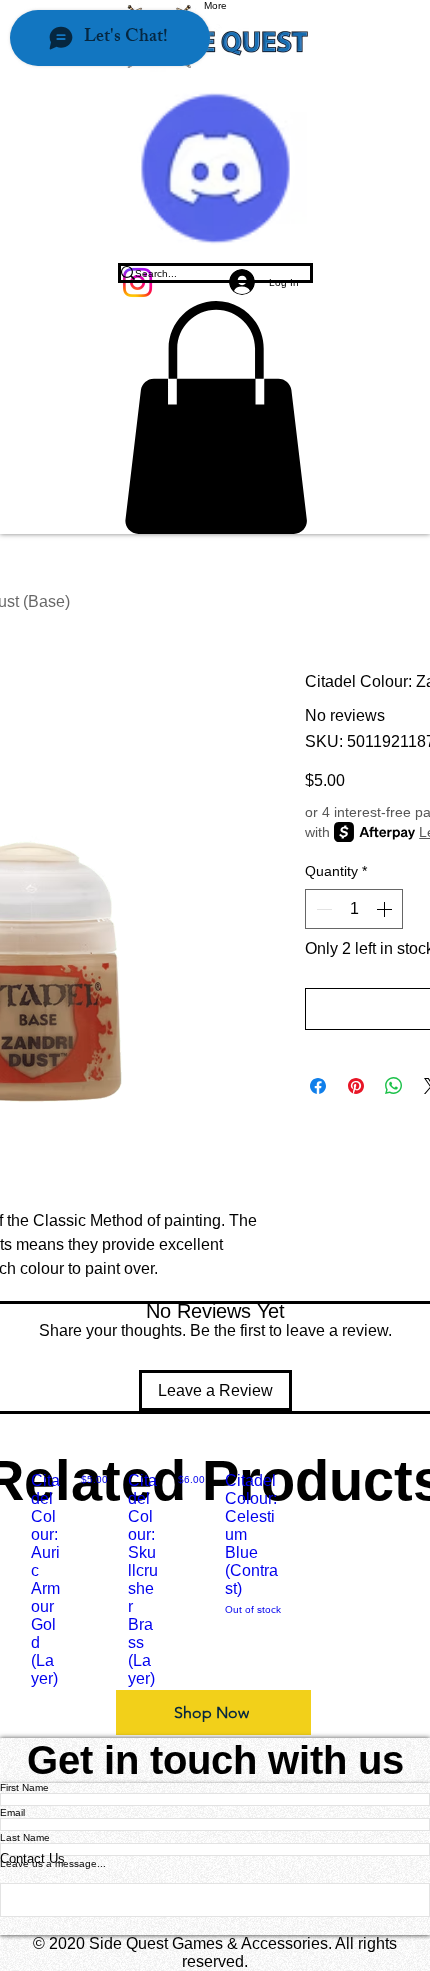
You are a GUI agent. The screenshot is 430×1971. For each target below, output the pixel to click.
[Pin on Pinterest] (356, 1086)
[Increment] (386, 909)
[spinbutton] (354, 909)
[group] (215, 1580)
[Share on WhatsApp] (394, 1086)
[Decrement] (322, 909)
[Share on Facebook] (318, 1086)
